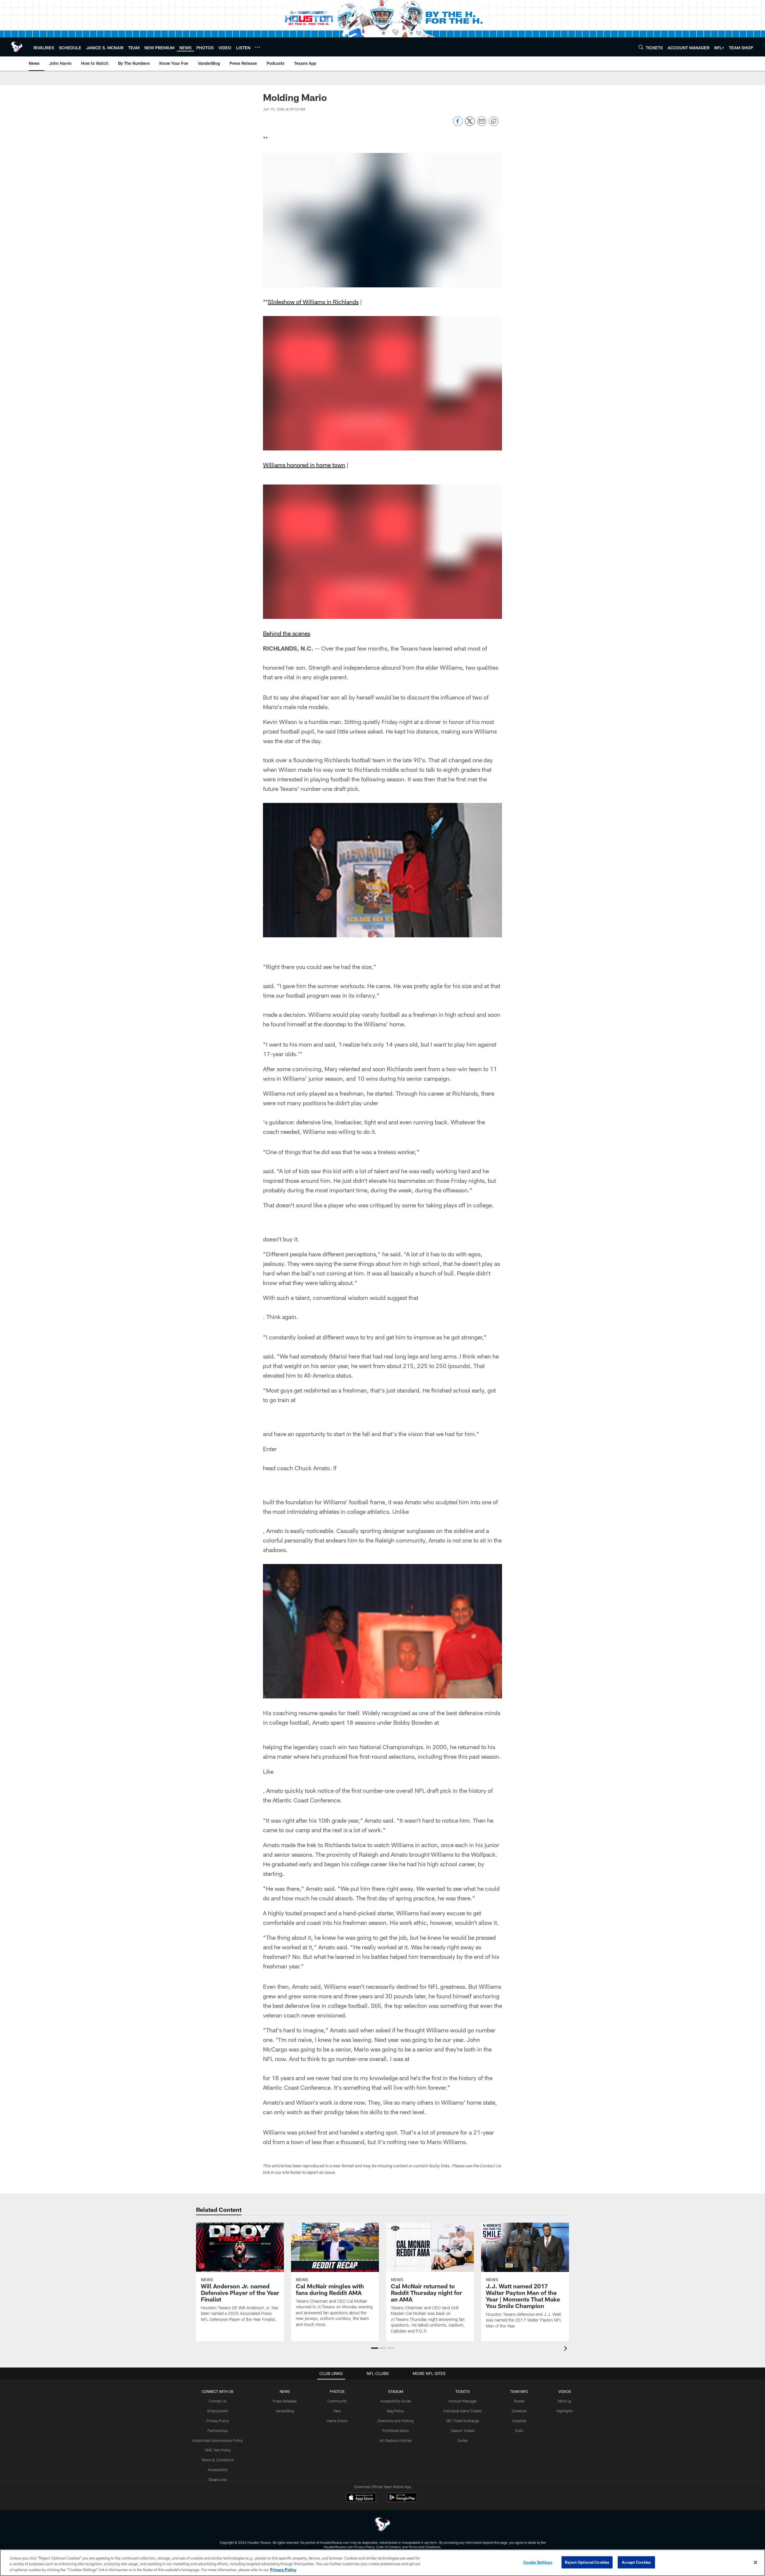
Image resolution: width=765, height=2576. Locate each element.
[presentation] (567, 2349)
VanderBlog (285, 2411)
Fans (337, 2411)
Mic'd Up (565, 2401)
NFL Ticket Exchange (463, 2421)
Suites (463, 2440)
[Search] (641, 47)
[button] (375, 2348)
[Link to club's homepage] (17, 47)
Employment (218, 2411)
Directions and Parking (395, 2421)
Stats (519, 2431)
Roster (519, 2401)
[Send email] (482, 124)
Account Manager (463, 2401)
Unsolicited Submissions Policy (218, 2440)
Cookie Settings (538, 2562)
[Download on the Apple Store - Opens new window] (361, 2498)
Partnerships (218, 2431)
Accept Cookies (636, 2562)
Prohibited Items (395, 2431)
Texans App (218, 2480)
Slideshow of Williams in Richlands (313, 302)
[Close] (755, 2562)
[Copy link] (494, 122)
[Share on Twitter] (470, 124)
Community (337, 2401)
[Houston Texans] (382, 2525)
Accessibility (218, 2470)
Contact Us (218, 2401)
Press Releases (285, 2401)
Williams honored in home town (304, 465)
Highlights (565, 2411)
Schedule (519, 2411)
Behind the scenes (287, 633)
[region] (382, 2563)
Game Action (337, 2421)
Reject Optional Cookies (587, 2562)
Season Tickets (463, 2431)
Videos (565, 2391)
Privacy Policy (218, 2421)
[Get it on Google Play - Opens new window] (402, 2500)
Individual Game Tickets (463, 2411)
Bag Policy (395, 2411)
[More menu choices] (258, 47)
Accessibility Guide (396, 2401)
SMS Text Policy (218, 2450)
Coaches (519, 2421)
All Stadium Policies (396, 2440)
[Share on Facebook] (458, 124)
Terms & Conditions (218, 2460)
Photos (337, 2391)
